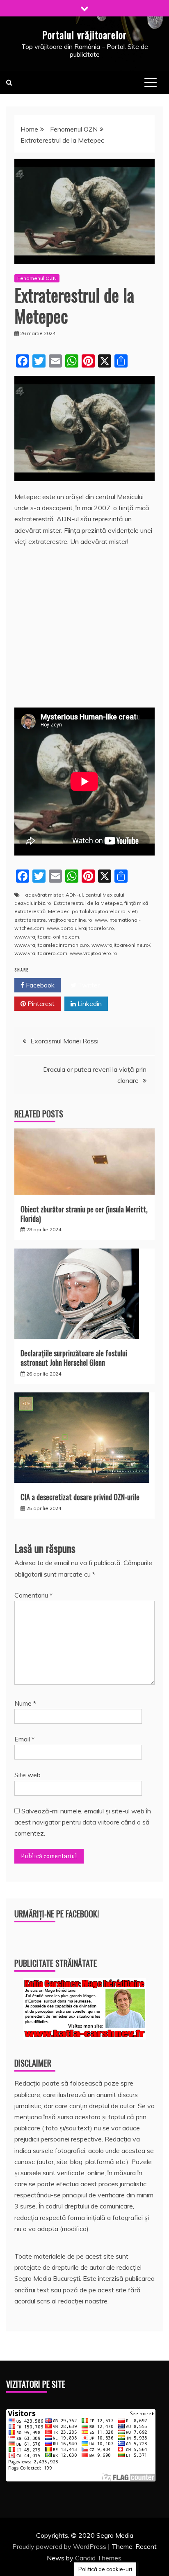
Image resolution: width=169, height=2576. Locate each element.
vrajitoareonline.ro (70, 920)
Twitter (88, 985)
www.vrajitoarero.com (41, 953)
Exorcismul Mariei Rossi (64, 1041)
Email (24, 1739)
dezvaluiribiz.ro (33, 903)
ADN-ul (74, 895)
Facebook (39, 985)
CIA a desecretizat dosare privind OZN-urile (80, 1497)
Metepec (59, 911)
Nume (25, 1703)
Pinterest (40, 1004)
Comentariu (33, 1595)
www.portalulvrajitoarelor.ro (80, 928)
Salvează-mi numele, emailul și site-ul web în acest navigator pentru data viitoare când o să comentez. (83, 1822)
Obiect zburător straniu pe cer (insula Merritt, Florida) (84, 1214)
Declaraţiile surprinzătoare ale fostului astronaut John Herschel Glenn (74, 1358)
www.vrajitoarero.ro (94, 953)
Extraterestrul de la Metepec (88, 903)
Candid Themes (98, 2558)
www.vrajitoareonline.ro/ (121, 945)
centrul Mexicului (105, 895)
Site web (27, 1775)
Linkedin (89, 1004)
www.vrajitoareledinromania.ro (52, 945)
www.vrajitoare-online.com (47, 937)
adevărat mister (44, 895)
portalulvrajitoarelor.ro (99, 911)
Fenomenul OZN (37, 278)
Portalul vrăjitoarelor (84, 35)
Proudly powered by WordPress (60, 2546)
